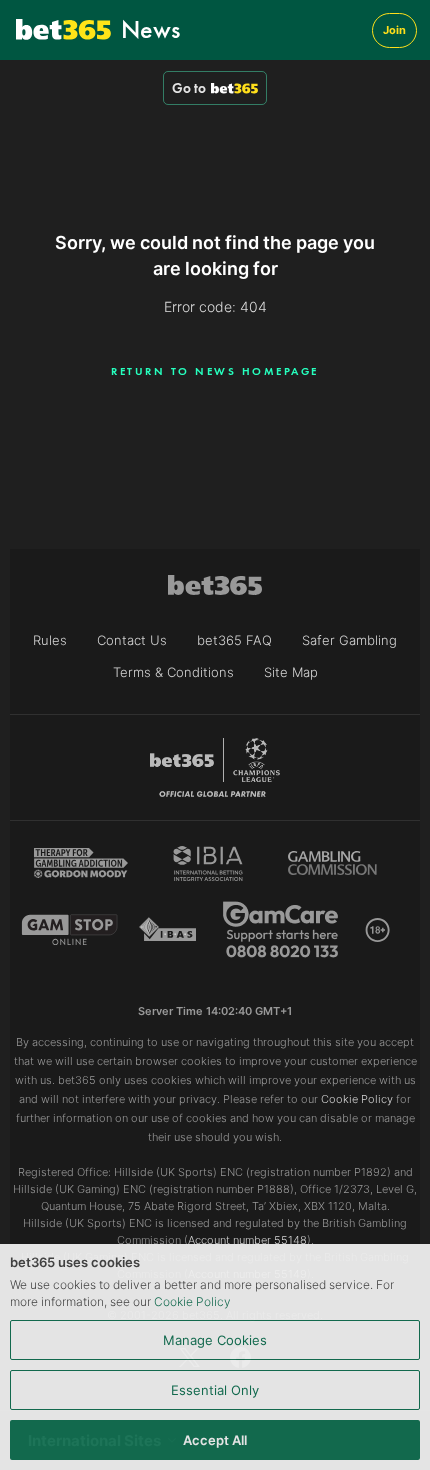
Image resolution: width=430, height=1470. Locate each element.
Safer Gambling (349, 640)
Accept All (215, 1440)
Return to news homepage (215, 371)
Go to (189, 88)
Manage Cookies (215, 1340)
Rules (50, 640)
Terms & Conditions (173, 672)
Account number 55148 (247, 1240)
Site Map (291, 672)
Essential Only (215, 1390)
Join (394, 30)
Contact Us (132, 640)
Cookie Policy (192, 1301)
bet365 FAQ (234, 640)
